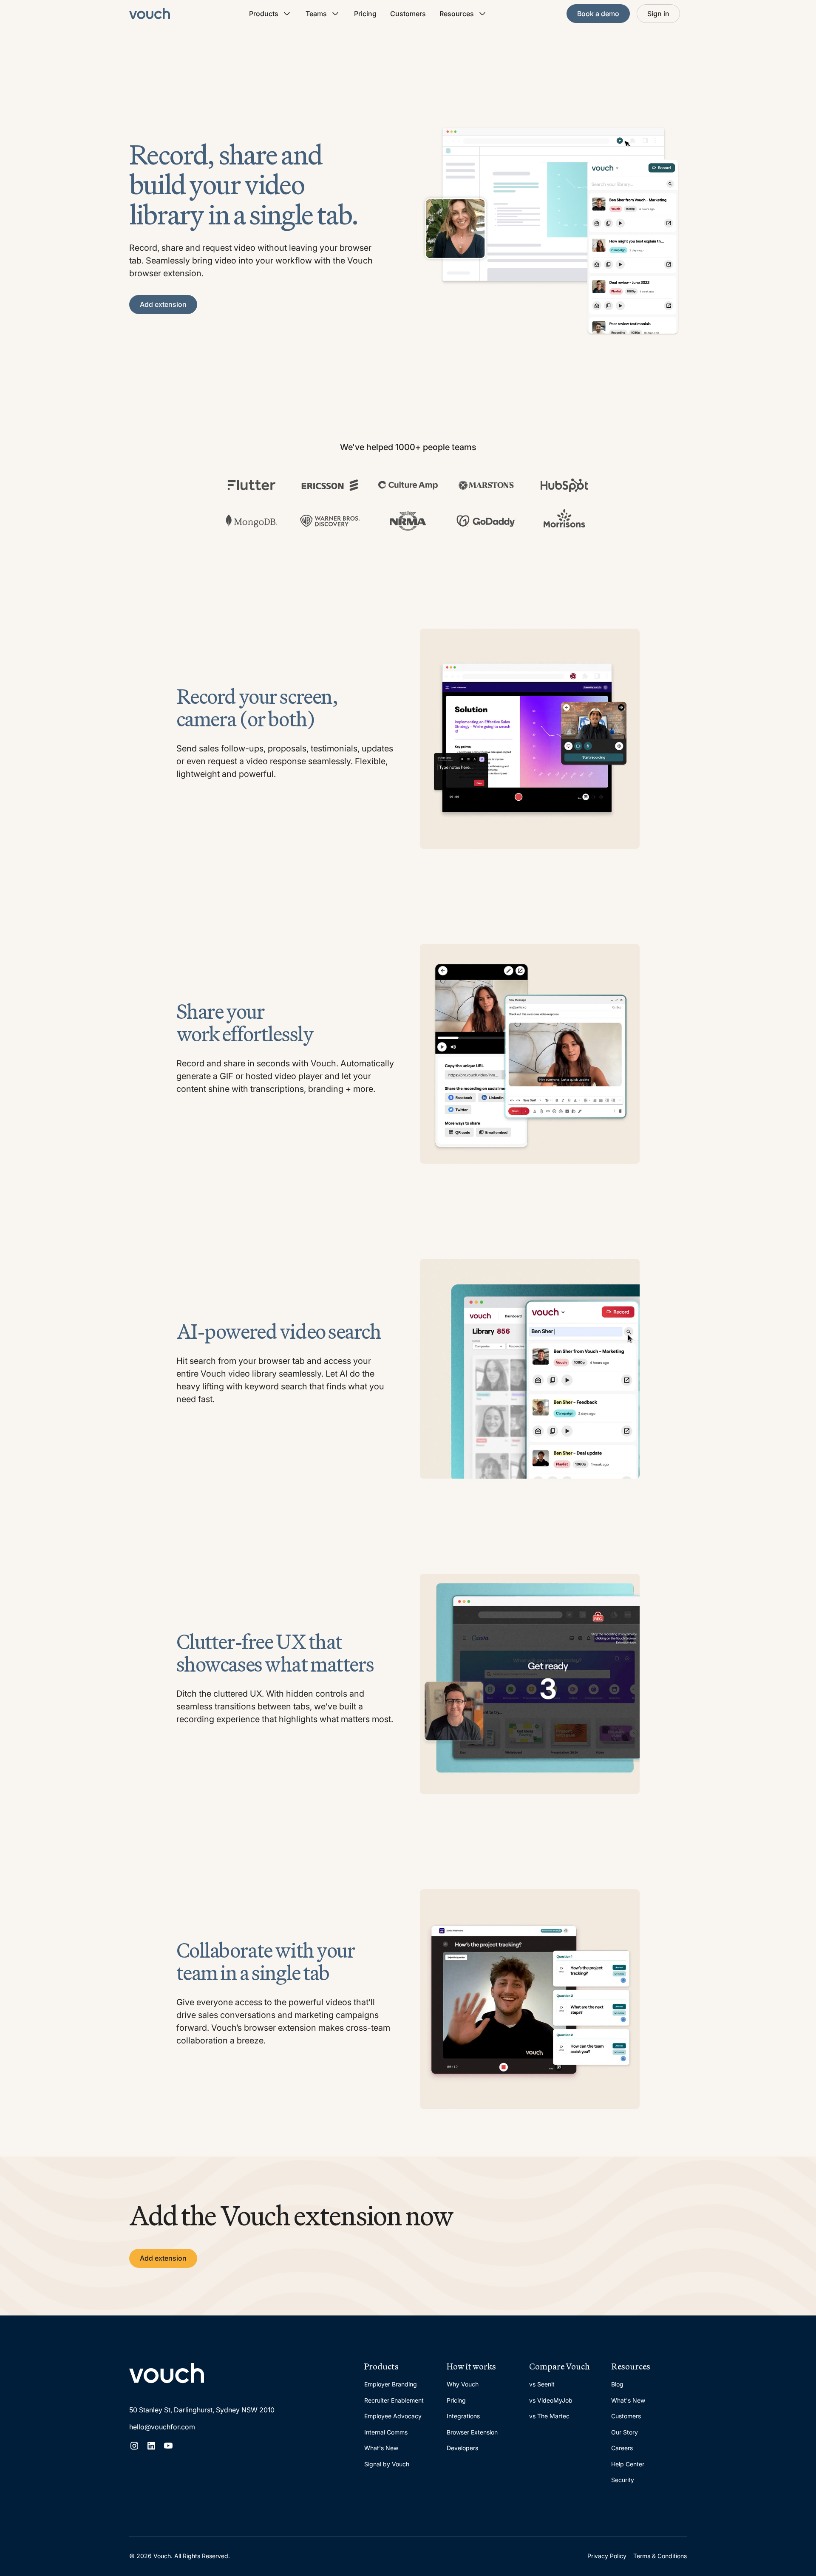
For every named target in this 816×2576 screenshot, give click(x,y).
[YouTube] (168, 2446)
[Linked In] (151, 2446)
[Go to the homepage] (167, 2373)
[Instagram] (134, 2446)
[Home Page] (150, 14)
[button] (271, 14)
